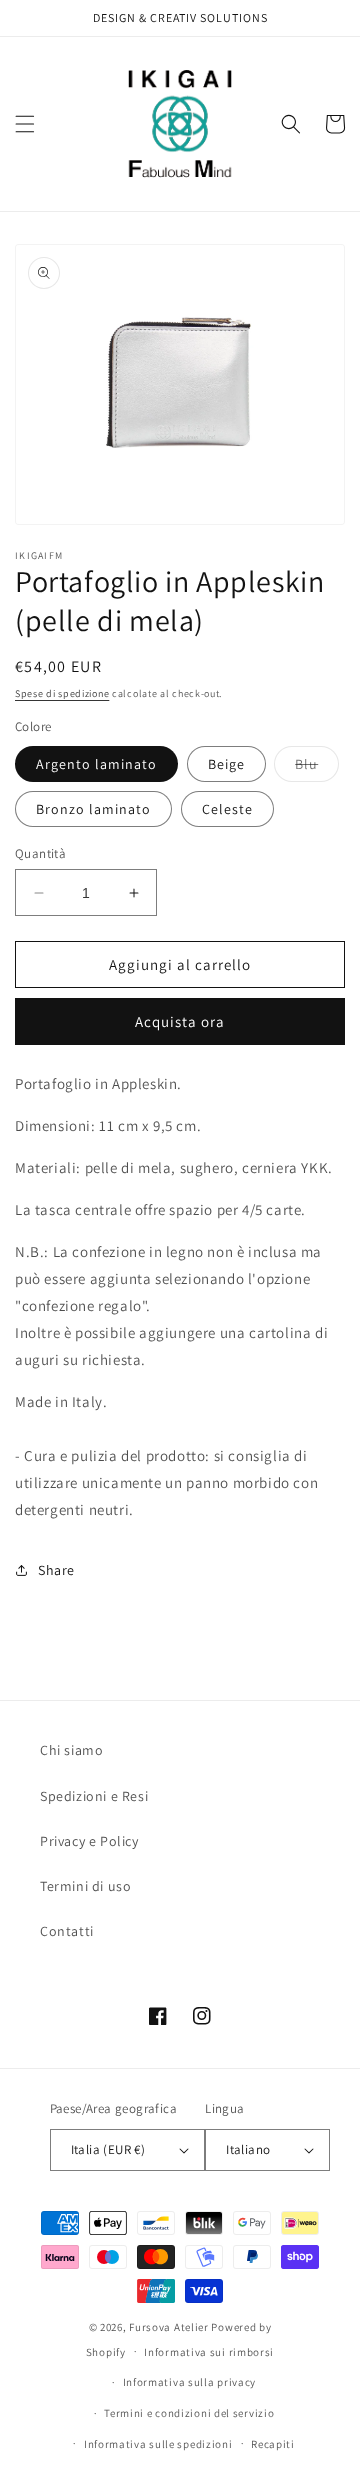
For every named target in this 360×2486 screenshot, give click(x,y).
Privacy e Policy (89, 1841)
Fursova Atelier (169, 2327)
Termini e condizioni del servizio (189, 2413)
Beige (226, 764)
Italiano (248, 2149)
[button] (25, 124)
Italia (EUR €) (108, 2149)
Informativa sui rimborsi (209, 2352)
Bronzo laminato (93, 809)
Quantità (40, 853)
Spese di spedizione (62, 693)
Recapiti (273, 2444)
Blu (317, 768)
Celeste (227, 809)
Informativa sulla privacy (190, 2382)
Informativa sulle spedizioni (158, 2444)
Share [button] (56, 1570)
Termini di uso (85, 1886)
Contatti (67, 1931)
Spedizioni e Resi (94, 1796)
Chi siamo (71, 1750)
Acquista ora (180, 1021)
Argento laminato (96, 764)
